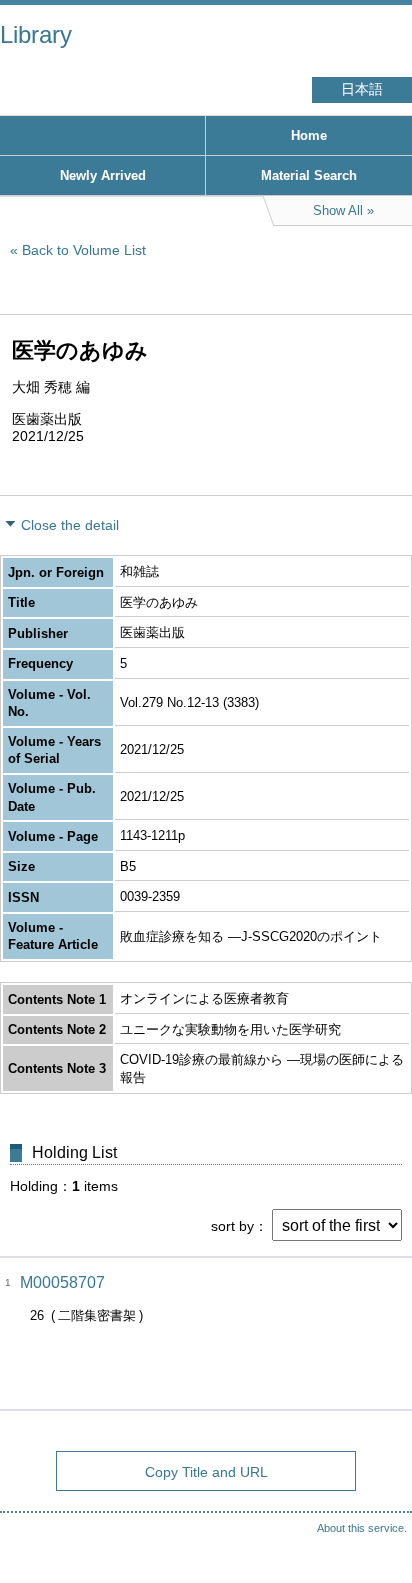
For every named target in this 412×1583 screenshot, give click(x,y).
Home (309, 135)
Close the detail (70, 525)
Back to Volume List (84, 250)
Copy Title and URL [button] (206, 1472)
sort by (232, 1226)
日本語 (362, 89)
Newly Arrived (103, 175)
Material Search (309, 175)
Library (36, 34)
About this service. (362, 1528)
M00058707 (62, 1282)
